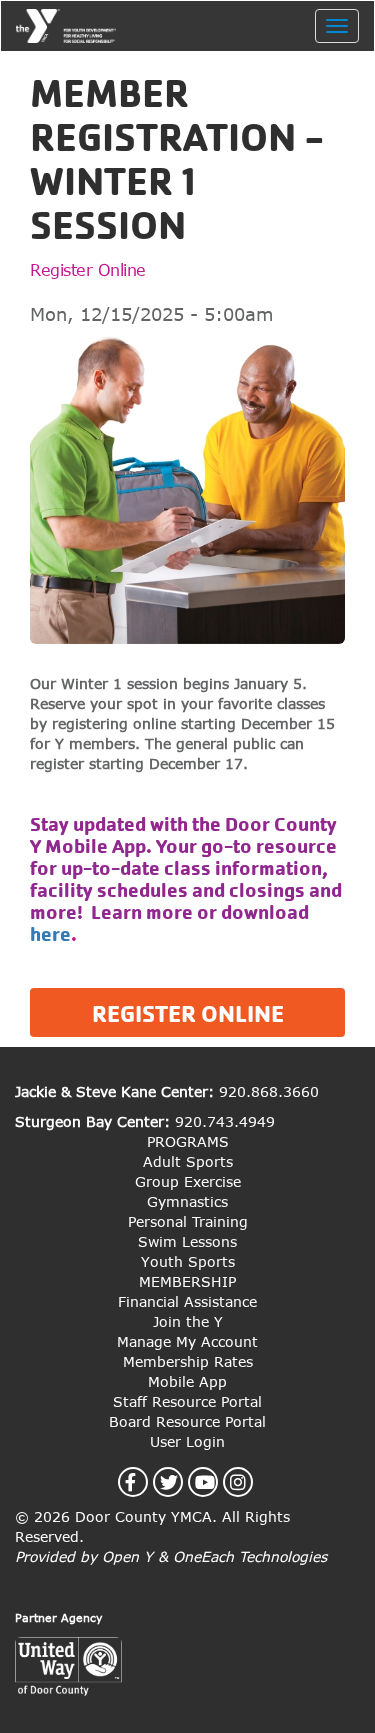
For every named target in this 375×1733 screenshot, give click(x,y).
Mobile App (187, 1381)
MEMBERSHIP (187, 1281)
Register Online (88, 270)
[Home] (66, 26)
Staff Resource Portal (187, 1401)
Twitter (180, 1482)
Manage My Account (187, 1341)
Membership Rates (188, 1361)
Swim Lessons (187, 1241)
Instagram (249, 1482)
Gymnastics (187, 1201)
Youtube (216, 1482)
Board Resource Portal (187, 1421)
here (50, 934)
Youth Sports (188, 1261)
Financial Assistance (187, 1301)
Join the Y (188, 1321)
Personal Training (188, 1221)
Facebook (142, 1482)
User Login (187, 1441)
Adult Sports (188, 1161)
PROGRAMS (188, 1141)
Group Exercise (188, 1181)
